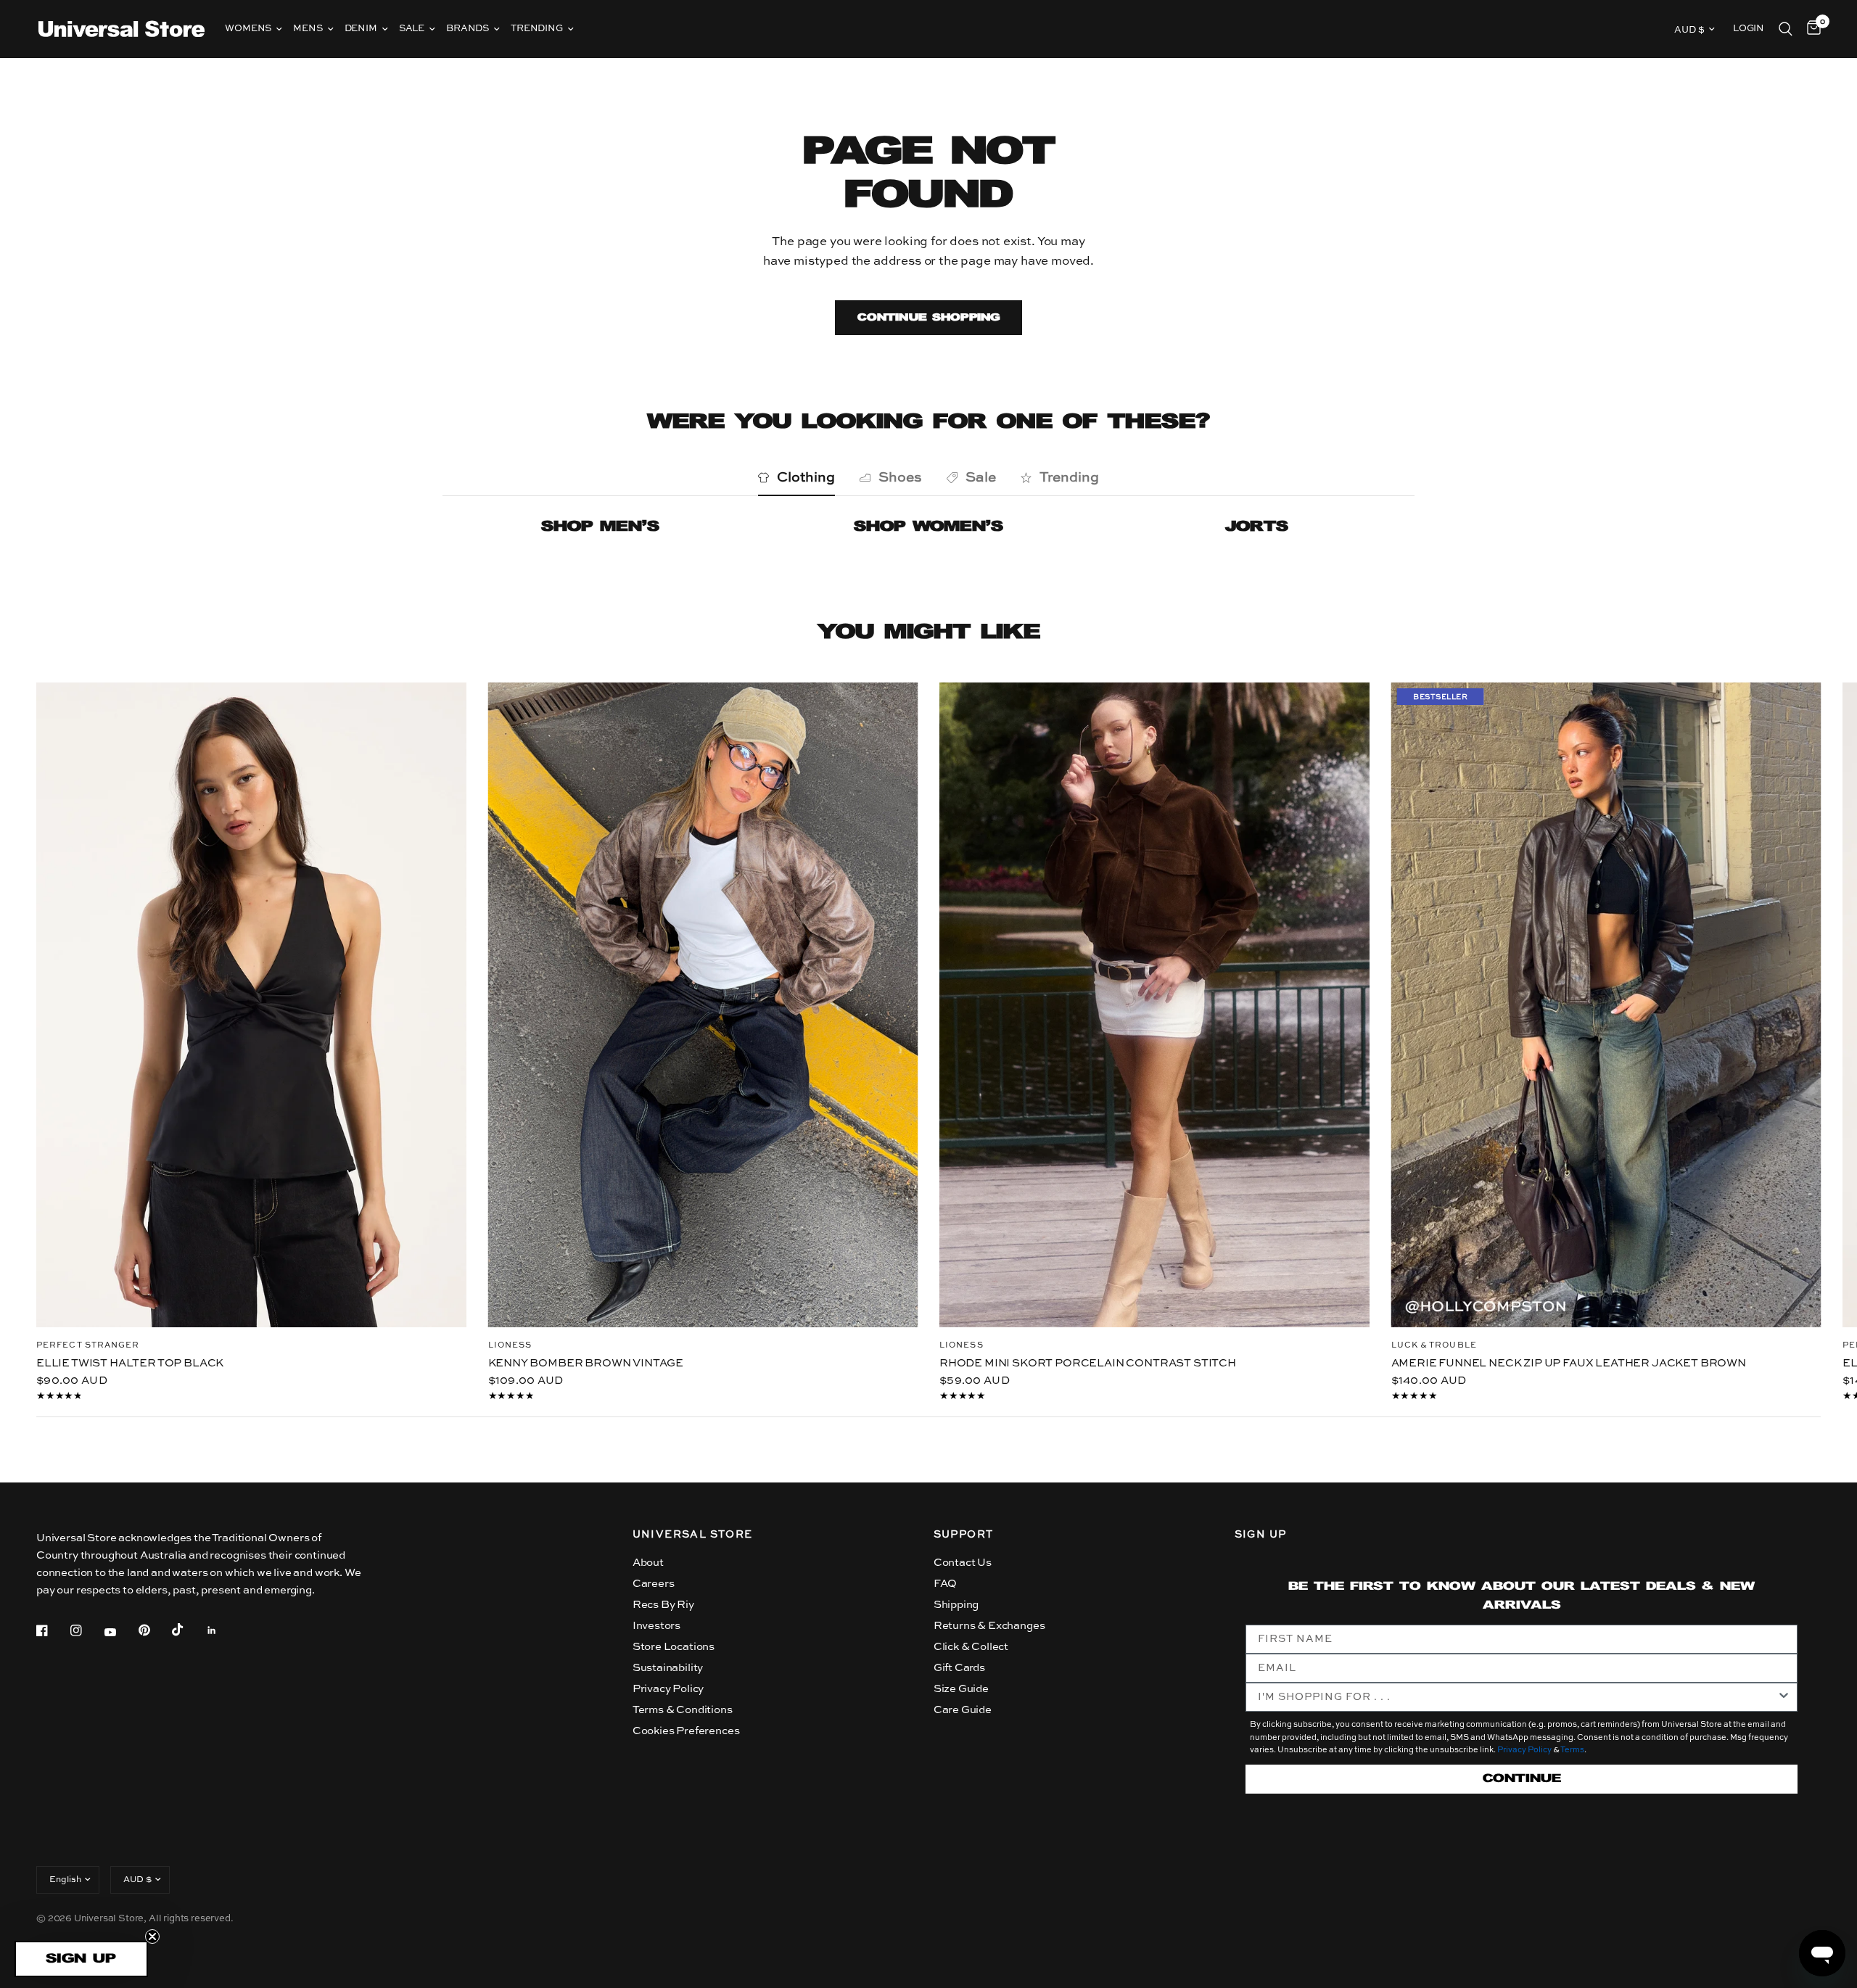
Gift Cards (959, 1668)
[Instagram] (86, 1630)
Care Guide (963, 1710)
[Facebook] (52, 1630)
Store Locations (674, 1647)
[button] (81, 1959)
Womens (248, 29)
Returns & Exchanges (989, 1626)
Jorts (1257, 527)
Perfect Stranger (88, 1345)
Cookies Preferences (686, 1731)
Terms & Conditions (683, 1710)
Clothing (806, 478)
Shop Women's (928, 527)
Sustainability (668, 1668)
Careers (654, 1584)
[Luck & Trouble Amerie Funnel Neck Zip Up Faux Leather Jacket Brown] (1606, 1005)
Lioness (510, 1345)
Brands (468, 29)
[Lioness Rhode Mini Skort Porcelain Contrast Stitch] (1154, 1005)
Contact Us (963, 1563)
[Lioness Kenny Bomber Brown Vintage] (703, 1005)
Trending (537, 29)
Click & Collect (971, 1647)
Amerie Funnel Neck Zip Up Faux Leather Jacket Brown (1569, 1362)
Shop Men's (600, 527)
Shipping (956, 1605)
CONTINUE (1522, 1779)
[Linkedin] (222, 1630)
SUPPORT (964, 1535)
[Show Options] (1784, 1697)
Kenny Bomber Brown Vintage (586, 1362)
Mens (308, 29)
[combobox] (1518, 1697)
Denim (361, 29)
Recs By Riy (663, 1605)
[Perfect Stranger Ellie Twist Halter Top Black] (251, 1005)
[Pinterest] (155, 1630)
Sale (412, 29)
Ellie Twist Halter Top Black (130, 1362)
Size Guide (961, 1689)
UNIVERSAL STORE (693, 1535)
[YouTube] (120, 1632)
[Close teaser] (152, 1937)
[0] (1810, 29)
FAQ (946, 1584)
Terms (1572, 1750)
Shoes (900, 478)
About (648, 1563)
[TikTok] (188, 1630)
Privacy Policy (668, 1689)
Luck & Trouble (1434, 1345)
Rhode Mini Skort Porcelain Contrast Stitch (1088, 1362)
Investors (656, 1626)
